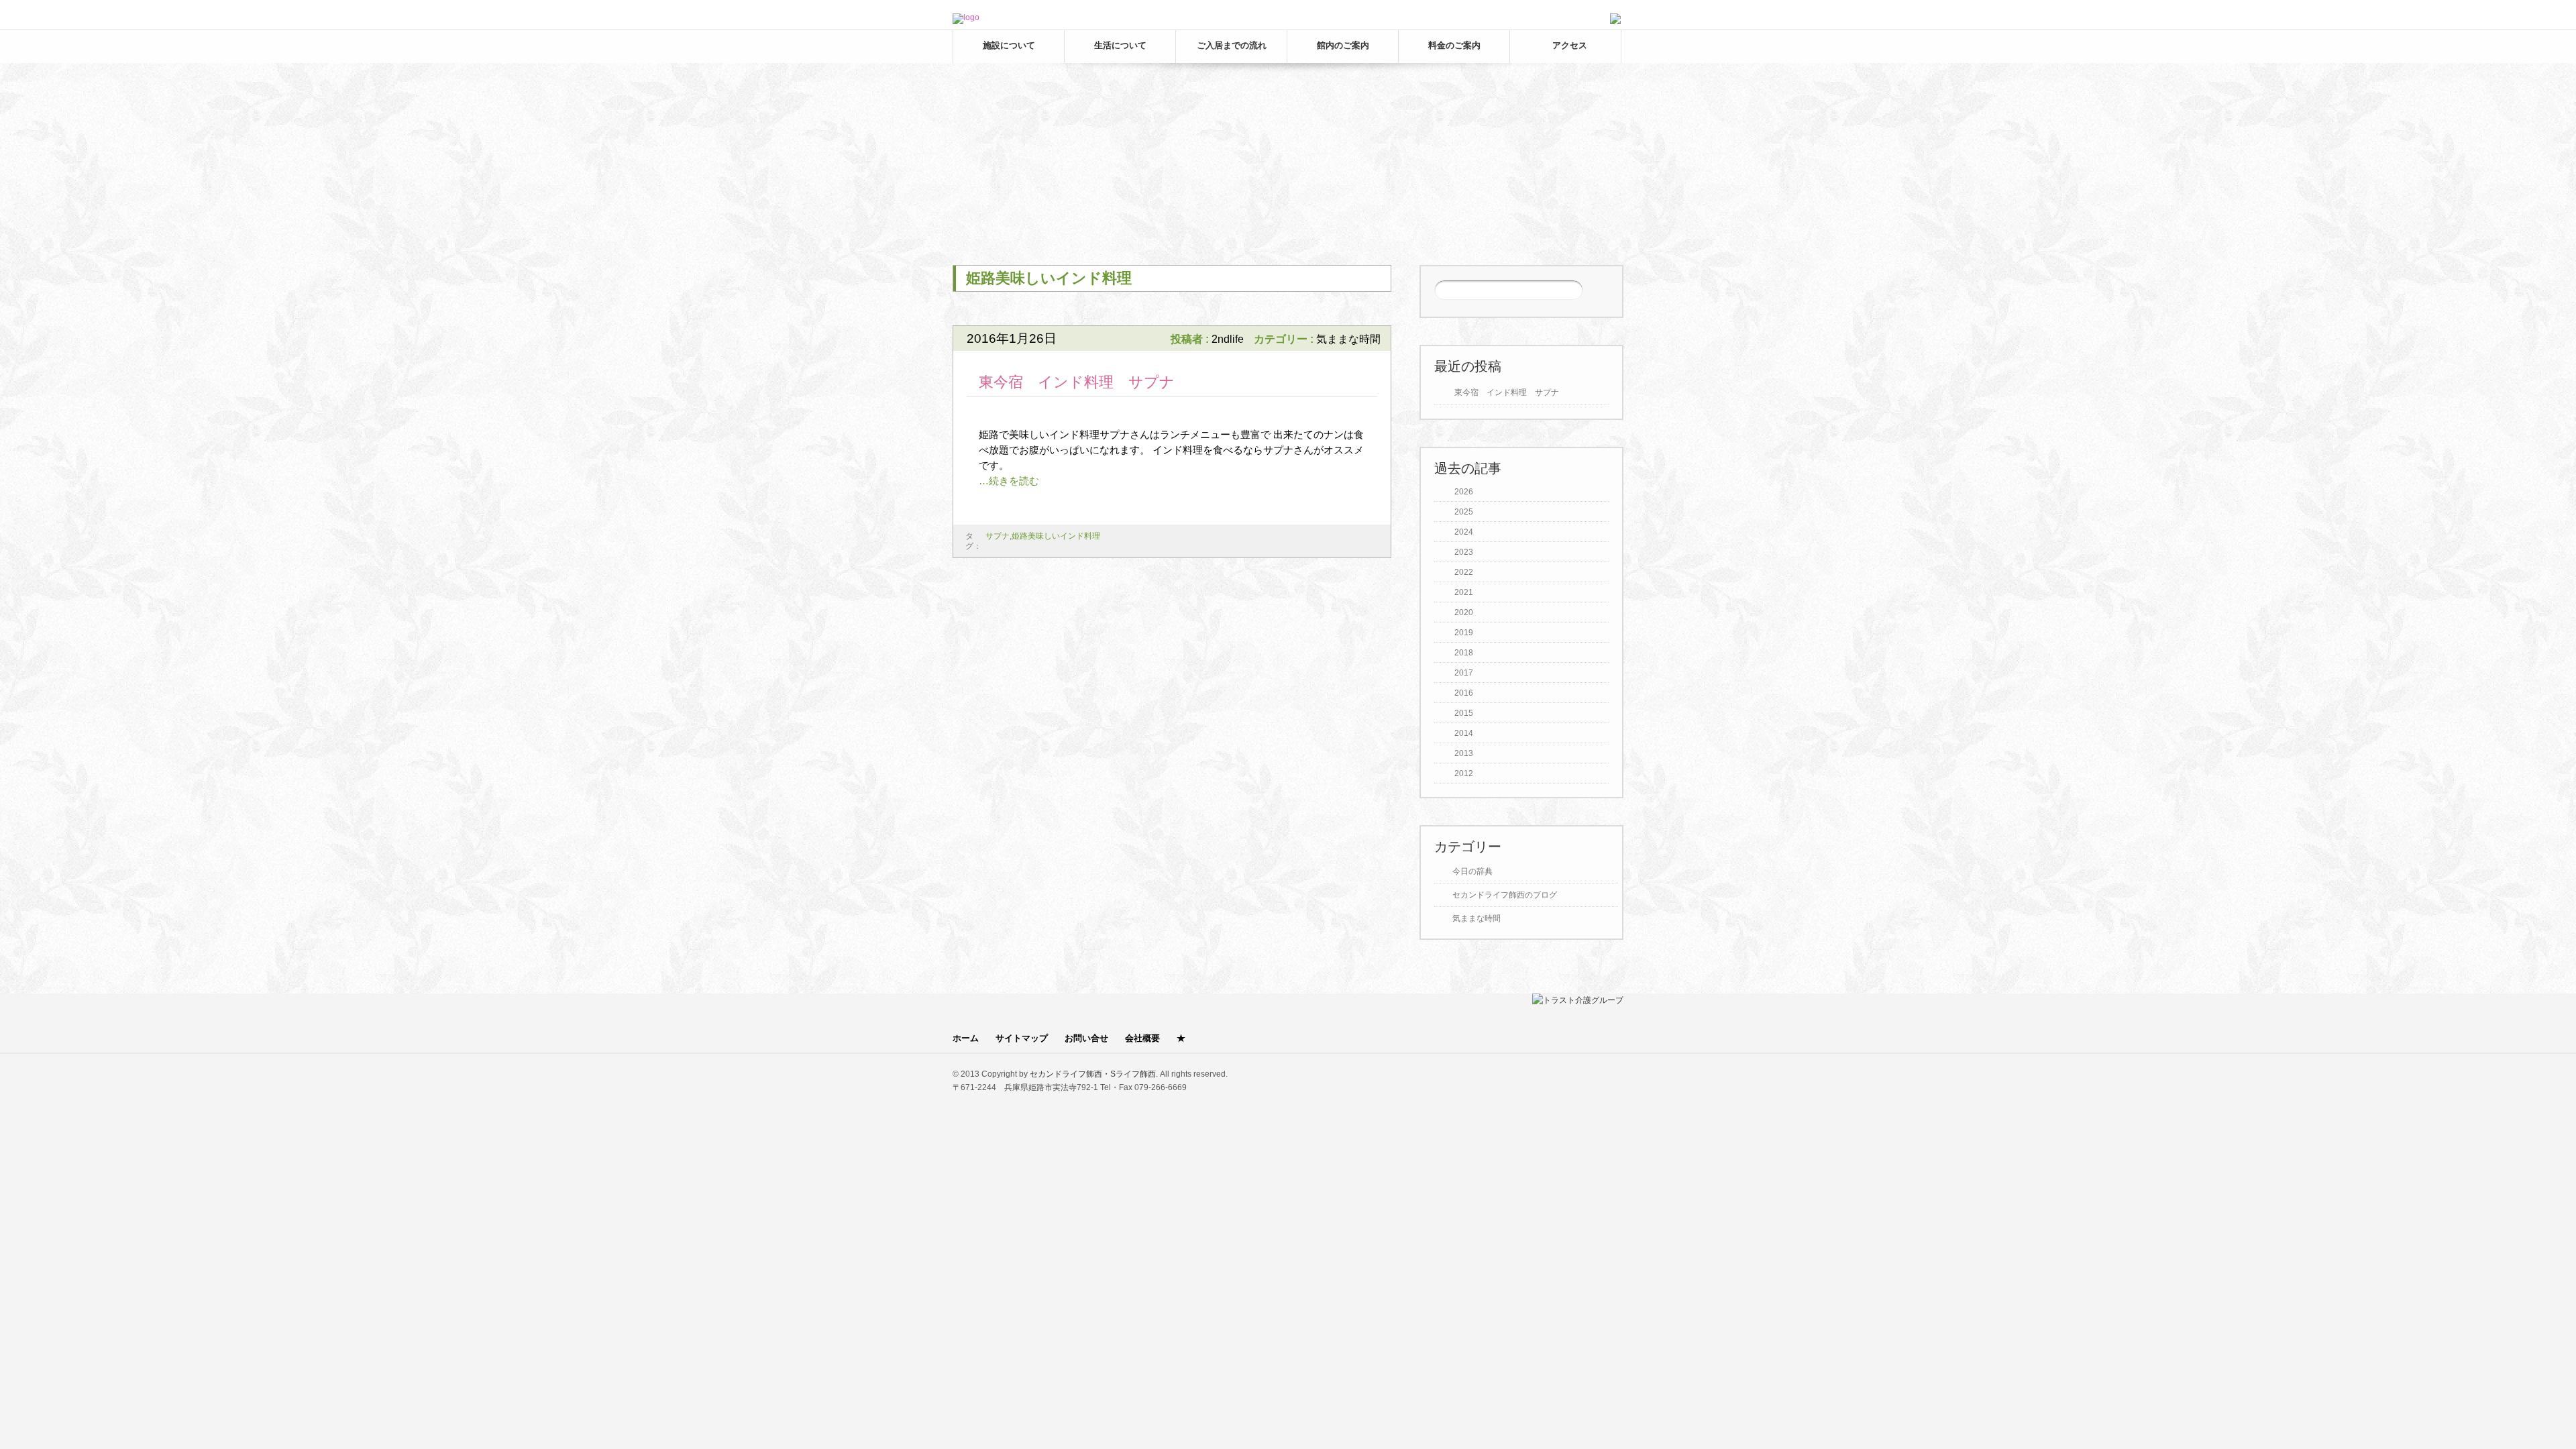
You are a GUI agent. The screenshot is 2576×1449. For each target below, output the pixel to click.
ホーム (966, 1038)
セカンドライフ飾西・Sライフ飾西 (1093, 1074)
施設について (1009, 45)
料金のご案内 (1454, 45)
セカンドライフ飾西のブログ (1505, 895)
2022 (1464, 572)
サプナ (998, 536)
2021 (1464, 592)
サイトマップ (1022, 1038)
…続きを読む (1009, 481)
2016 (1464, 693)
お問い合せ (1086, 1038)
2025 (1464, 512)
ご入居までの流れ (1232, 45)
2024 (1464, 532)
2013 (1464, 753)
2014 (1464, 733)
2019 (1464, 633)
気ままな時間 (1348, 339)
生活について (1120, 45)
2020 (1464, 612)
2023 (1464, 552)
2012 (1464, 773)
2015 (1464, 713)
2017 (1464, 673)
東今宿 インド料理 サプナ (1077, 382)
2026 (1464, 492)
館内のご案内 (1343, 45)
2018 (1464, 653)
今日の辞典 (1472, 871)
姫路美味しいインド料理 (1056, 536)
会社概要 (1142, 1038)
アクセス (1570, 45)
